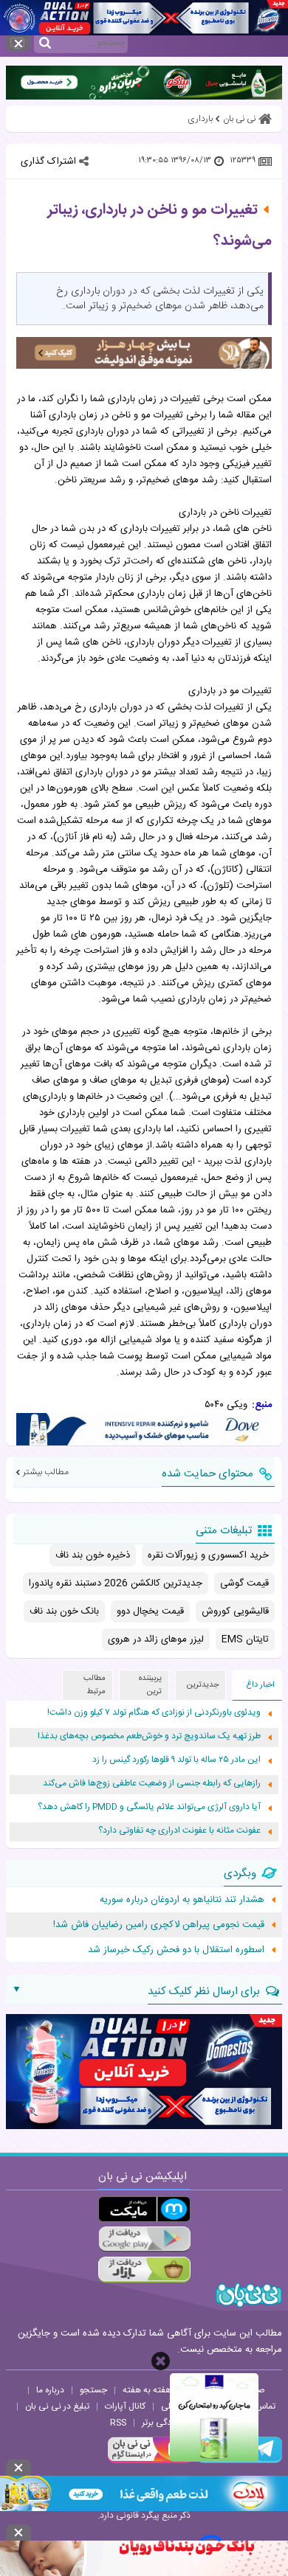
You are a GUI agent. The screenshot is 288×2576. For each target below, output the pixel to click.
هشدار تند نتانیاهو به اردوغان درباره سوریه (182, 1900)
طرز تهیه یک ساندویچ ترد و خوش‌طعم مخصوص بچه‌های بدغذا (149, 1736)
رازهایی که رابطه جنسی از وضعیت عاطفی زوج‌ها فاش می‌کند (152, 1784)
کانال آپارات (125, 2406)
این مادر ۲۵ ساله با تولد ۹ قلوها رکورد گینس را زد (176, 1760)
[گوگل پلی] (144, 2239)
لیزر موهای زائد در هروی (156, 1639)
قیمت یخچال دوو (150, 1611)
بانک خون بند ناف (64, 1611)
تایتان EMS (245, 1639)
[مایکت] (144, 2209)
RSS (118, 2423)
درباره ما (50, 2390)
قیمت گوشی (244, 1583)
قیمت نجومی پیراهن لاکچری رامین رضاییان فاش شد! (159, 1925)
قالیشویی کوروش (235, 1611)
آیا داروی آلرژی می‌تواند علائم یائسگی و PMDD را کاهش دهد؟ (149, 1807)
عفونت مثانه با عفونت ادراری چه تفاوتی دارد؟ (179, 1831)
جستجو (93, 2390)
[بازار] (144, 2270)
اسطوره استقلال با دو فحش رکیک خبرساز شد (176, 1950)
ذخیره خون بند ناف (93, 1555)
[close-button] (161, 2361)
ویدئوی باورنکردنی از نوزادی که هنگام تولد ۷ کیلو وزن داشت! (154, 1713)
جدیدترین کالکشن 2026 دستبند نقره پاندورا (116, 1583)
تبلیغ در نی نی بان (57, 2406)
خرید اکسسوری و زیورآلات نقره (208, 1555)
